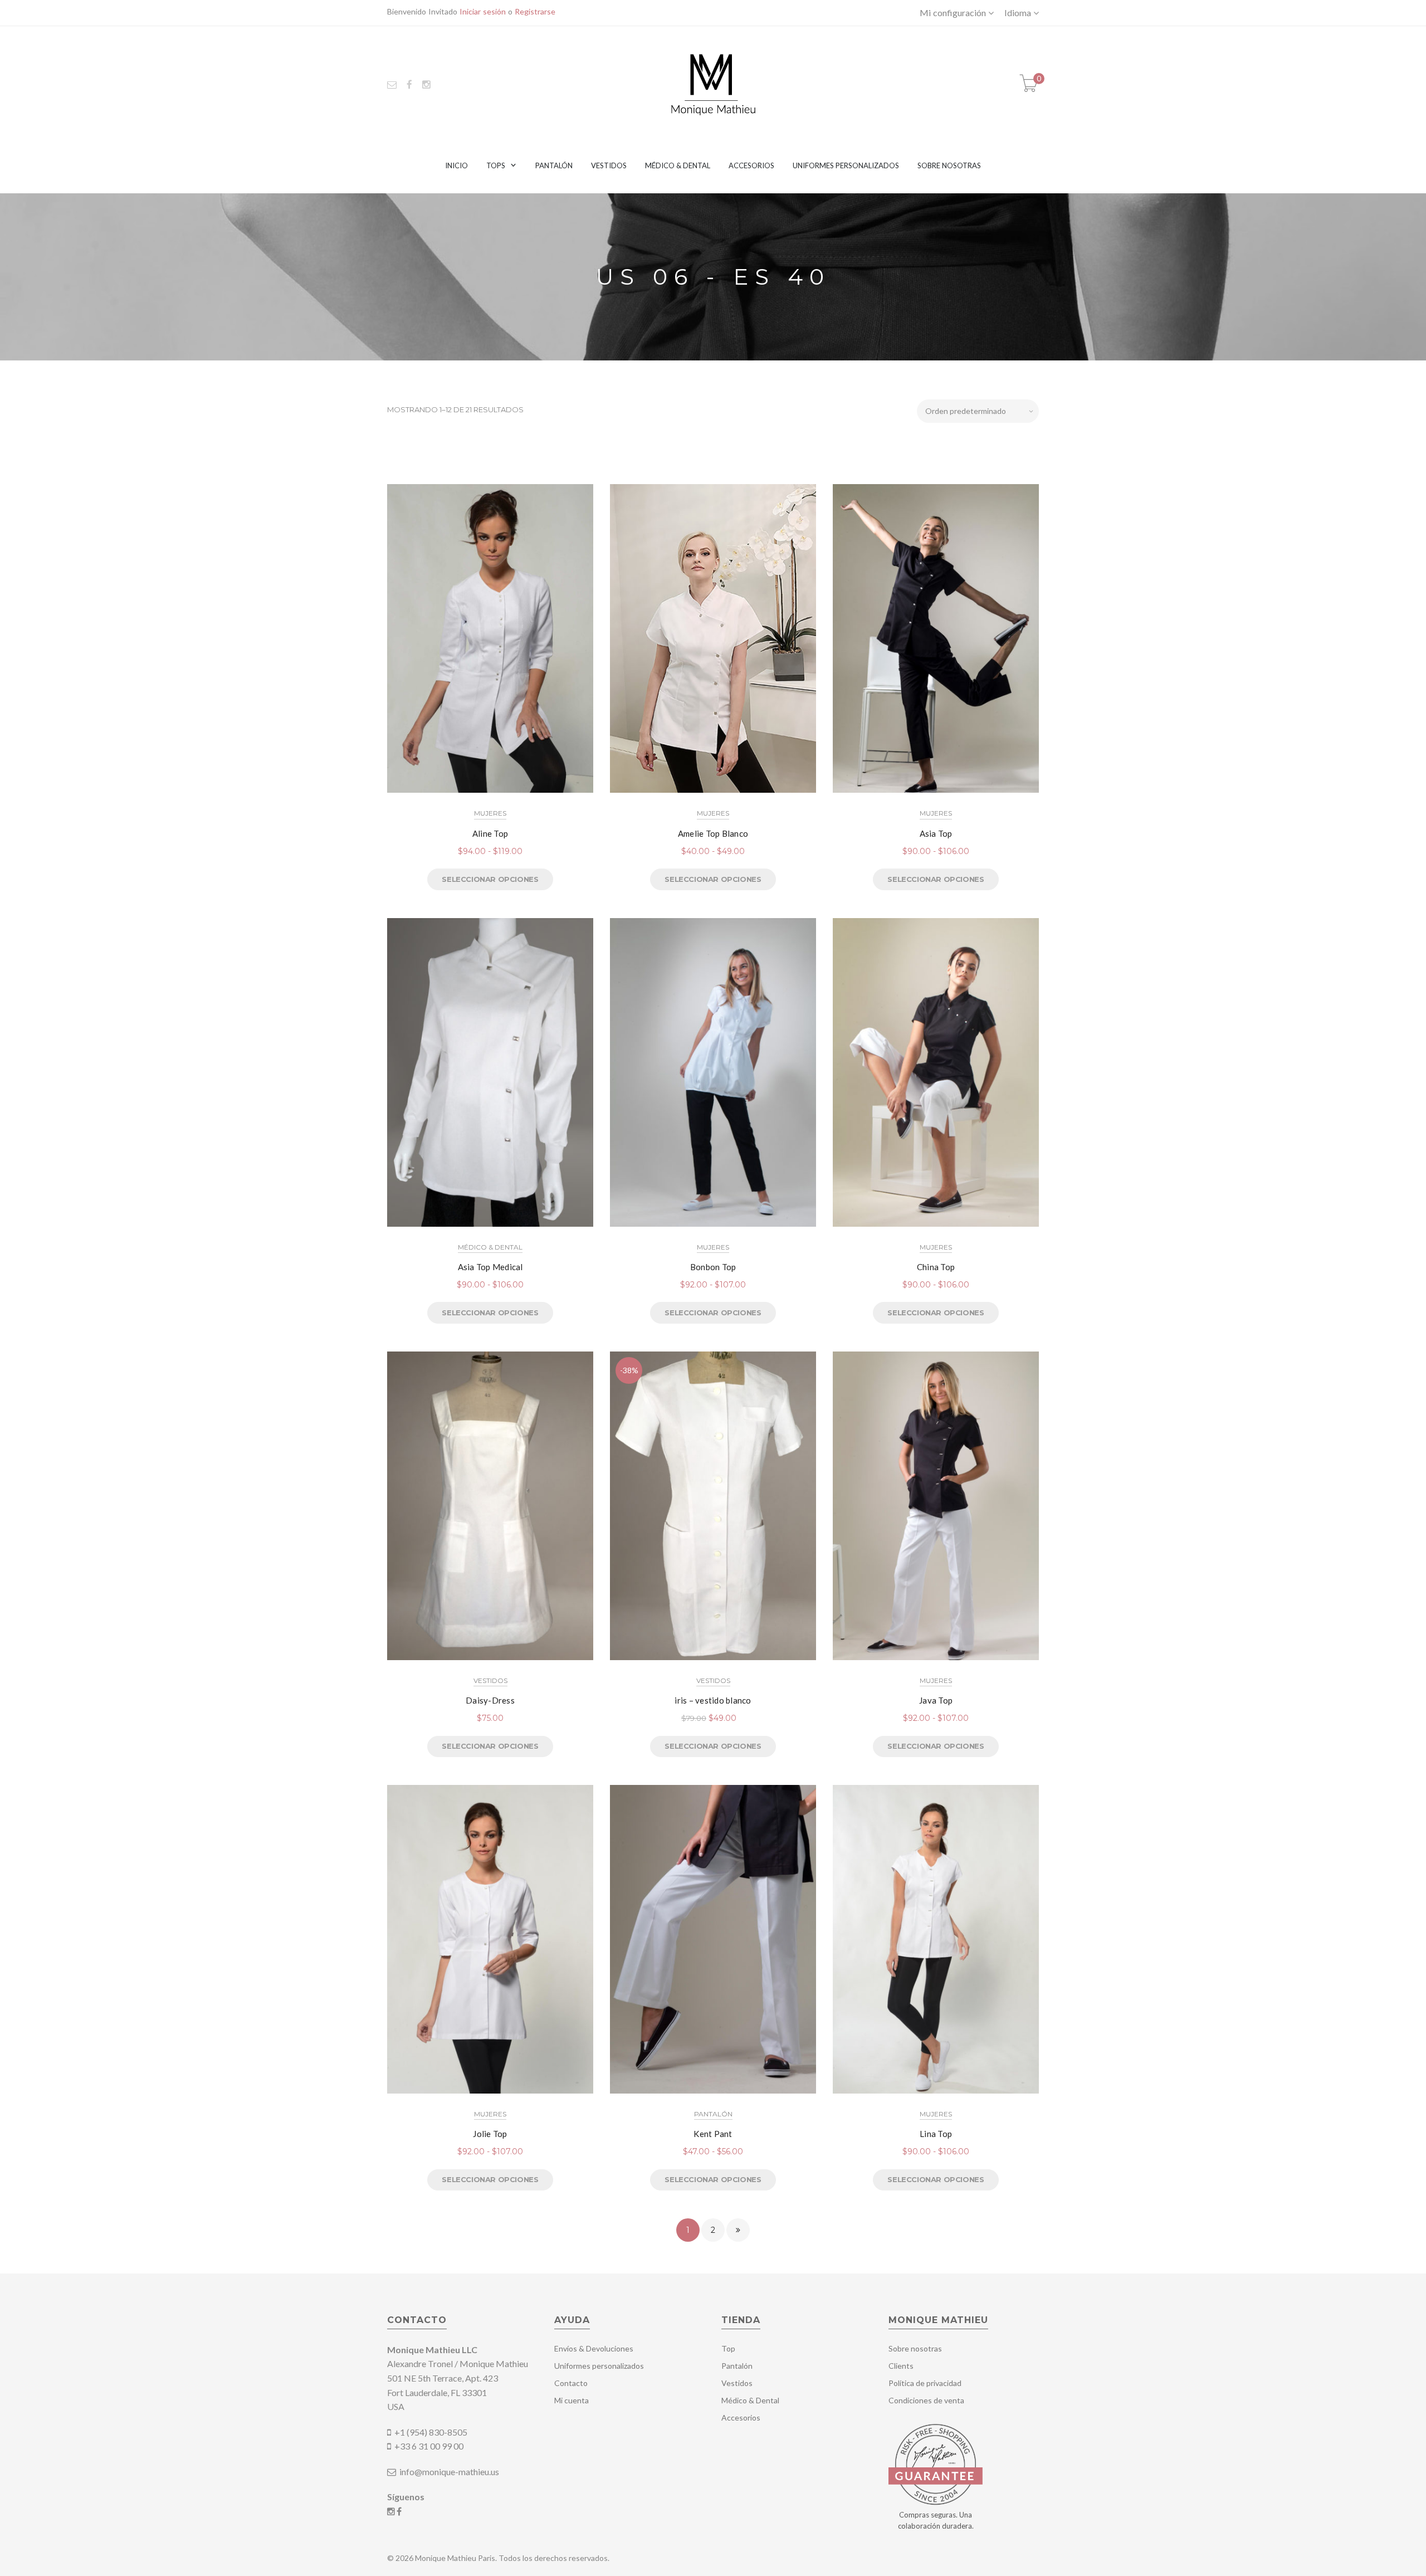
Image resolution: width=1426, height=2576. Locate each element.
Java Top (936, 1700)
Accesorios (751, 165)
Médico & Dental (678, 165)
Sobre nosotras (949, 165)
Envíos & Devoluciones (594, 2348)
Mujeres (490, 813)
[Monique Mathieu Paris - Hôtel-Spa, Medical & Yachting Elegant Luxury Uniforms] (713, 83)
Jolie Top (490, 2134)
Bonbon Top (713, 1267)
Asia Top (936, 833)
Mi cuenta (572, 2400)
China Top (936, 1267)
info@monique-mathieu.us (448, 2472)
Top (728, 2348)
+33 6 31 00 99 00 (429, 2446)
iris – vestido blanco (713, 1700)
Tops (496, 165)
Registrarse (535, 11)
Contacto (571, 2383)
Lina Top (936, 2134)
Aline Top (490, 833)
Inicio (456, 165)
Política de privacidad (925, 2383)
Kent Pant (713, 2134)
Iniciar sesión (483, 11)
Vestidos (609, 165)
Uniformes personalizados (846, 165)
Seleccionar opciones (490, 879)
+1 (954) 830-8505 (431, 2432)
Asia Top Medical (490, 1267)
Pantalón (554, 165)
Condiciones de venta (926, 2400)
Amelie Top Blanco (713, 833)
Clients (901, 2366)
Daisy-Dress (490, 1700)
